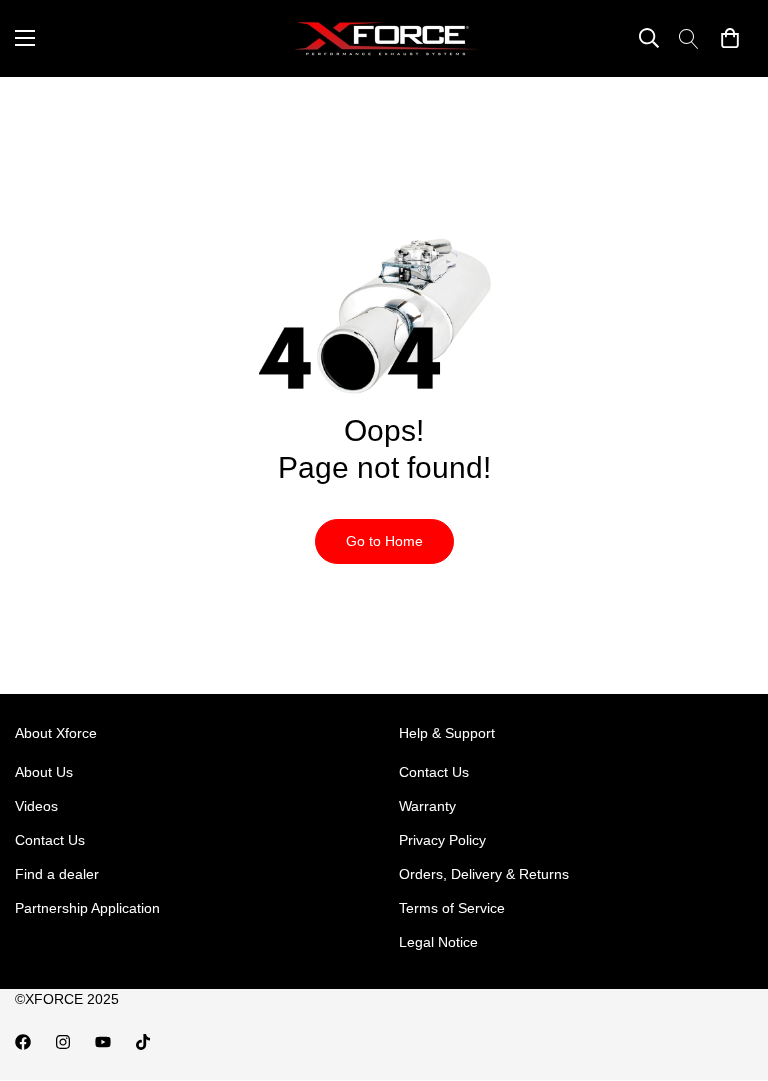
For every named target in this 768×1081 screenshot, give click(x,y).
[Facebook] (23, 1042)
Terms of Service (452, 908)
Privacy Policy (442, 840)
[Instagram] (63, 1042)
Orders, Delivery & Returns (484, 874)
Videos (36, 806)
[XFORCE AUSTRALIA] (384, 38)
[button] (730, 38)
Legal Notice (438, 942)
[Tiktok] (143, 1042)
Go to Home (384, 541)
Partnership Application (87, 908)
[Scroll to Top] (729, 972)
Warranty (427, 806)
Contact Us (50, 840)
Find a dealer (57, 874)
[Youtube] (103, 1042)
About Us (44, 772)
